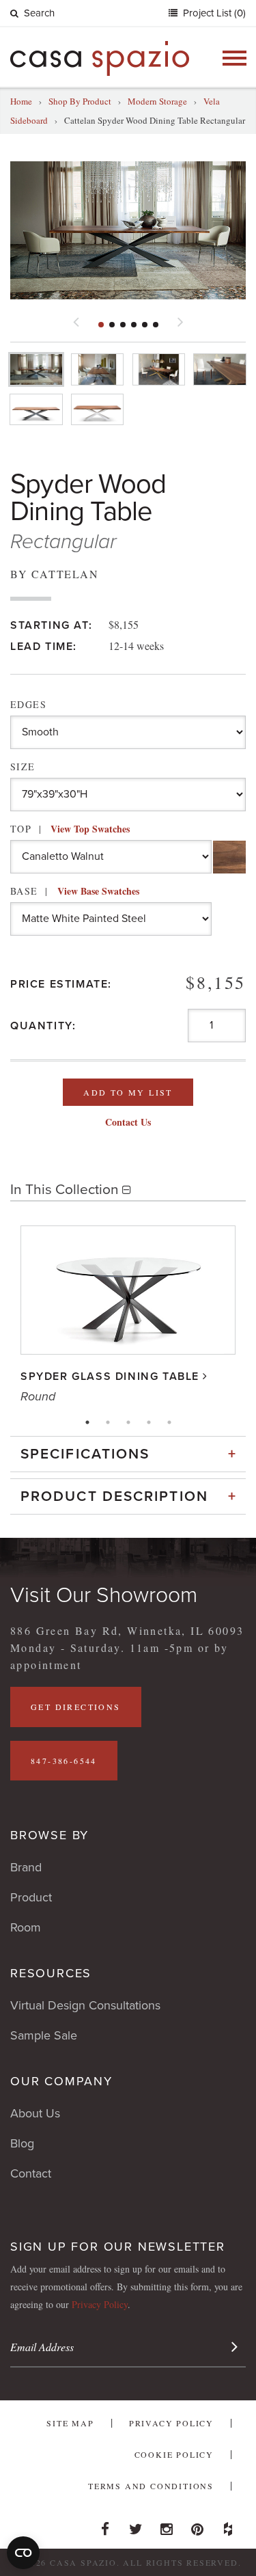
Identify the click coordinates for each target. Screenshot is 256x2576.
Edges (28, 704)
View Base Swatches (98, 891)
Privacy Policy (100, 2304)
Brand (26, 1867)
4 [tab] (149, 1422)
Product (31, 1897)
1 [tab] (87, 1422)
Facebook (105, 2525)
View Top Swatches (90, 829)
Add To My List (128, 1092)
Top (70, 829)
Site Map (70, 2423)
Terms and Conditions (151, 2486)
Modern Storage (157, 101)
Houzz (228, 2525)
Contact (31, 2173)
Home (21, 101)
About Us (35, 2113)
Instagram (167, 2525)
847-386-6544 (64, 1761)
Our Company (61, 2081)
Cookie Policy (174, 2454)
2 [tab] (108, 1422)
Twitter (136, 2525)
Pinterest (197, 2525)
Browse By (49, 1835)
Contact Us (128, 1122)
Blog (22, 2143)
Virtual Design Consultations (85, 2005)
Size (23, 767)
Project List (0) (213, 13)
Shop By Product (80, 101)
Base (75, 891)
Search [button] (39, 13)
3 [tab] (128, 1422)
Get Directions (76, 1707)
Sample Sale (44, 2035)
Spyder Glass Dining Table (110, 1377)
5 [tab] (169, 1422)
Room (26, 1927)
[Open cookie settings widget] (23, 2553)
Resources (51, 1973)
